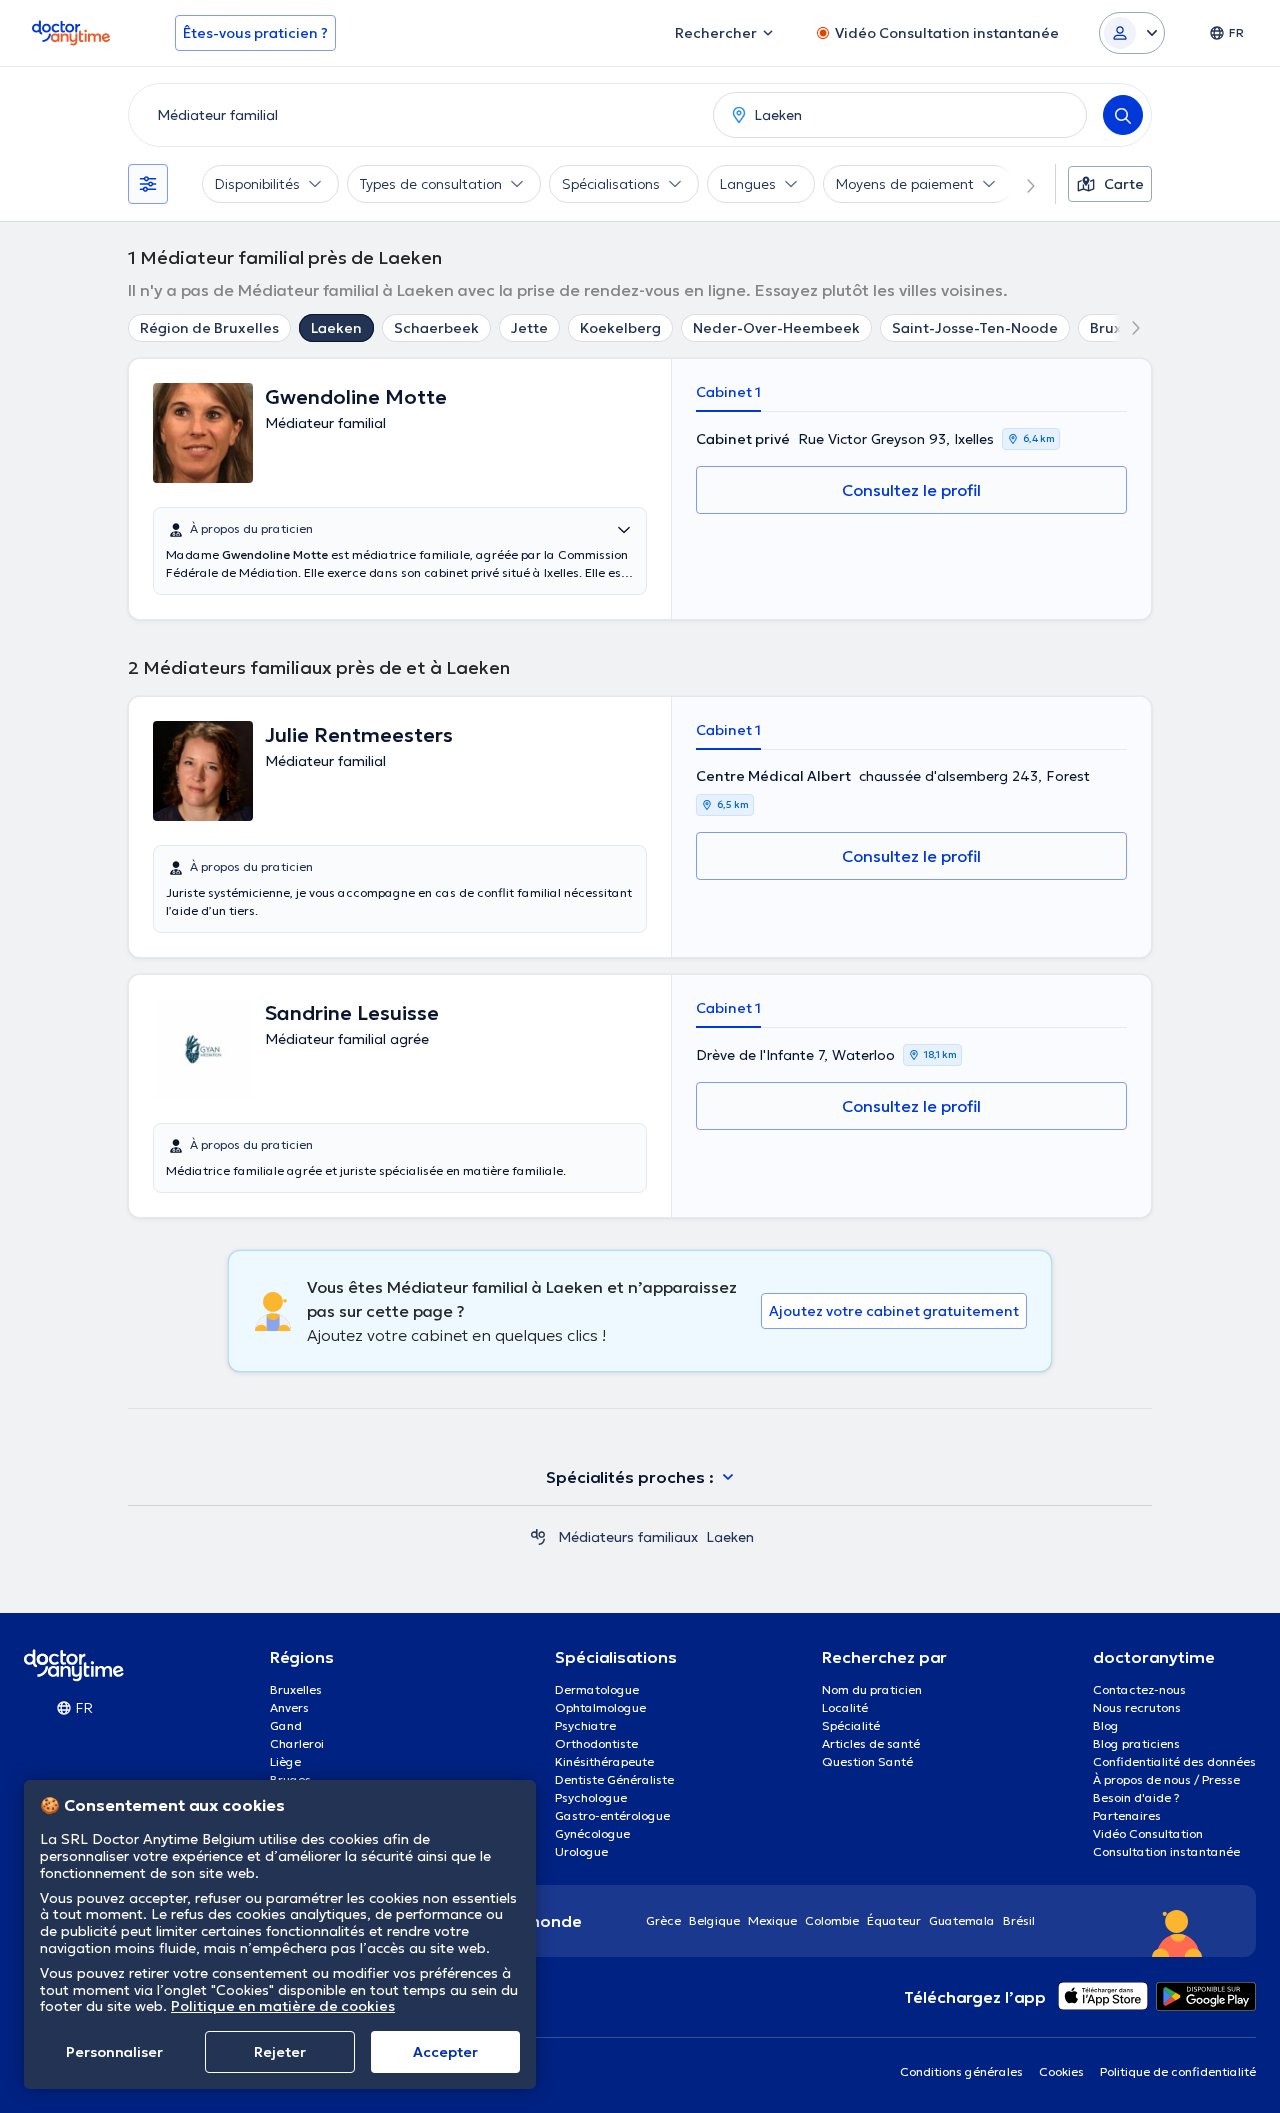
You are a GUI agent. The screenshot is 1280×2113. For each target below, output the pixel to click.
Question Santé (867, 1761)
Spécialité (851, 1725)
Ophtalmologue (600, 1707)
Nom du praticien (872, 1689)
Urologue (581, 1851)
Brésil (1019, 1920)
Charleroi (297, 1743)
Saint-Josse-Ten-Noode (975, 328)
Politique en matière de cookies (283, 2006)
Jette (529, 328)
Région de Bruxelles (209, 328)
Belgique (714, 1920)
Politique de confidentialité (1178, 2071)
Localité (845, 1707)
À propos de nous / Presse (1166, 1779)
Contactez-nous (1139, 1689)
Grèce (663, 1920)
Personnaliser (114, 2052)
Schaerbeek (436, 328)
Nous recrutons (1137, 1707)
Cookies (1061, 2071)
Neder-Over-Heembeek (776, 328)
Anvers (289, 1707)
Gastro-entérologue (612, 1815)
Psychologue (591, 1797)
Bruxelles (296, 1689)
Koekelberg (620, 328)
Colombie (832, 1920)
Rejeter (280, 2052)
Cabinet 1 (728, 392)
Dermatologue (597, 1689)
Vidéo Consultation (1148, 1833)
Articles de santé (871, 1743)
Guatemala (962, 1920)
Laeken (336, 328)
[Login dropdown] (1132, 33)
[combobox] (417, 115)
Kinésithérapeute (604, 1761)
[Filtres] (148, 184)
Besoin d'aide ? (1136, 1797)
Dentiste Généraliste (614, 1779)
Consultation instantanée (1166, 1851)
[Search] (1123, 115)
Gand (286, 1725)
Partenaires (1127, 1815)
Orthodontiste (596, 1743)
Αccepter (445, 2052)
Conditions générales (961, 2071)
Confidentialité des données (1174, 1761)
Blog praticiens (1136, 1743)
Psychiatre (585, 1725)
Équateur (894, 1920)
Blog (1106, 1725)
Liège (285, 1761)
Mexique (772, 1920)
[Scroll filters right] (1019, 184)
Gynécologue (592, 1833)
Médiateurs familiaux (628, 1537)
